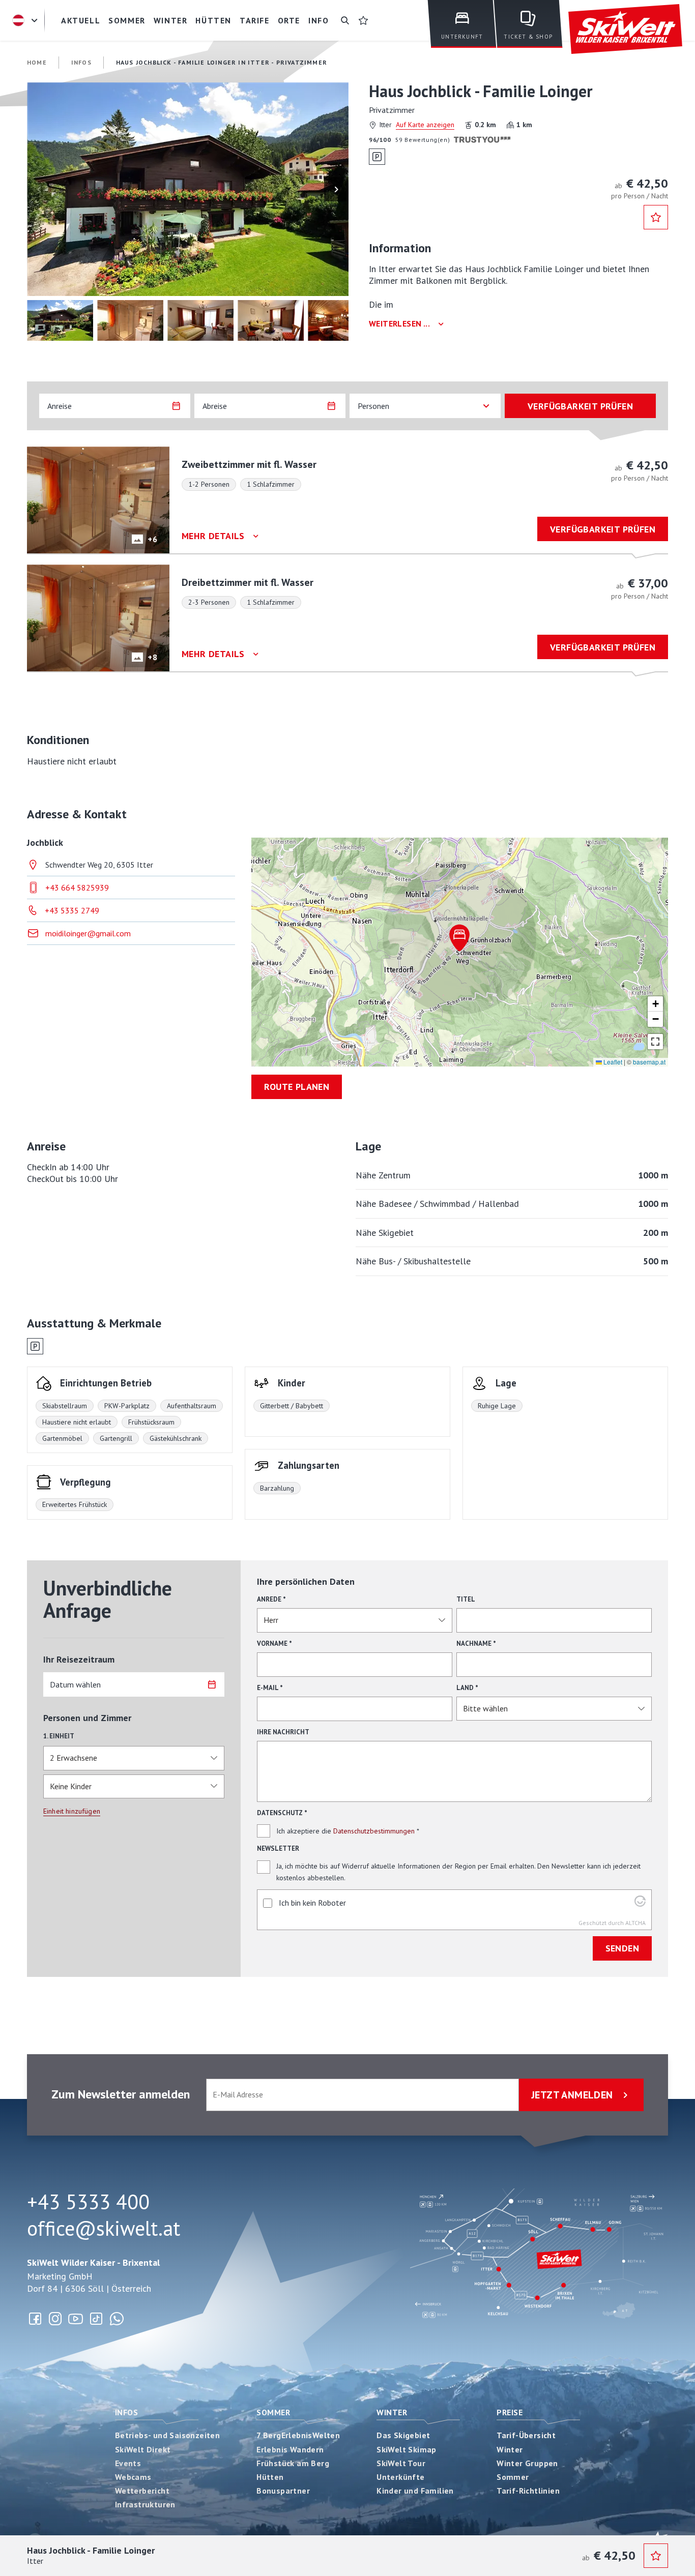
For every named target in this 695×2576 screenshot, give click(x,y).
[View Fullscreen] (655, 1042)
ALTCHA (635, 1923)
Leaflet (612, 1062)
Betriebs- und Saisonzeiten (167, 2435)
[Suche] (345, 20)
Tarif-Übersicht (526, 2435)
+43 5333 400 (88, 2202)
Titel (466, 1599)
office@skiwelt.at (104, 2228)
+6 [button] (152, 539)
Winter (392, 2412)
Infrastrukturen (145, 2504)
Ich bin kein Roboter (312, 1903)
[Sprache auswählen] (26, 20)
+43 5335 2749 (72, 910)
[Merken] (656, 217)
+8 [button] (152, 657)
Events (128, 2463)
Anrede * (271, 1599)
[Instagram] (55, 2319)
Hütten (270, 2477)
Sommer (273, 2412)
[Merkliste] (363, 20)
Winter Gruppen (527, 2463)
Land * (467, 1688)
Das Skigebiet (403, 2435)
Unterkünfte (400, 2477)
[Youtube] (76, 2319)
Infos (126, 2412)
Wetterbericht (142, 2491)
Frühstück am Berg (293, 2463)
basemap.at (649, 1062)
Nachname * (476, 1644)
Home (37, 62)
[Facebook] (35, 2319)
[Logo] (625, 29)
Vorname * (274, 1644)
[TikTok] (96, 2319)
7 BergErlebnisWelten (298, 2435)
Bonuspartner (283, 2491)
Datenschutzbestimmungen (374, 1831)
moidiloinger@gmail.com (88, 933)
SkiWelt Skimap (407, 2449)
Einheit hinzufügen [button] (72, 1811)
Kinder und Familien (415, 2491)
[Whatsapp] (117, 2319)
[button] (188, 189)
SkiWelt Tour (401, 2463)
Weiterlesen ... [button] (399, 324)
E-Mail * (270, 1688)
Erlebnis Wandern (290, 2449)
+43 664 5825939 (77, 887)
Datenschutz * (282, 1813)
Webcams (133, 2477)
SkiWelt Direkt (143, 2449)
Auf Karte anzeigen (425, 125)
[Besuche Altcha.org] (640, 1904)
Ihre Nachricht (283, 1732)
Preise (510, 2412)
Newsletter (278, 1848)
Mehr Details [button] (213, 536)
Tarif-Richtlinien (528, 2491)
